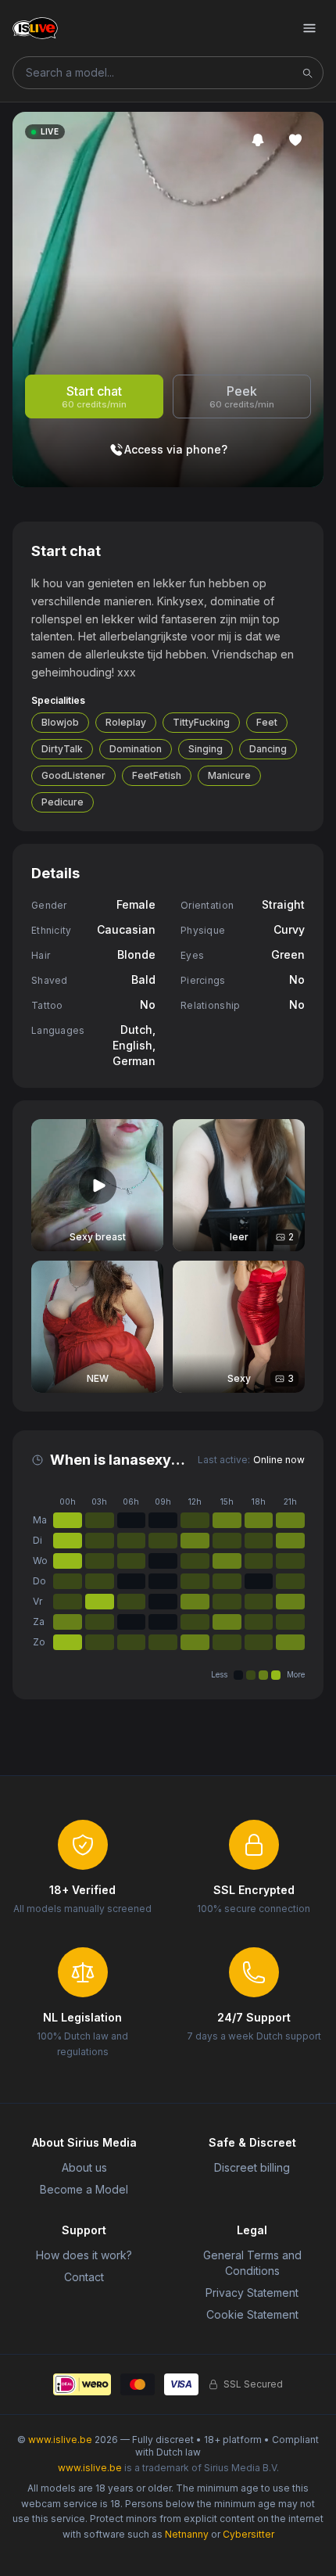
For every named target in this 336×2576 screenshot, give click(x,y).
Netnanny (187, 2534)
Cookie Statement (252, 2314)
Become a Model (84, 2189)
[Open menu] (309, 28)
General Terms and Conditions (252, 2263)
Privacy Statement (252, 2293)
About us (84, 2167)
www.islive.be (60, 2440)
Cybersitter (248, 2534)
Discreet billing (252, 2167)
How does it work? (84, 2255)
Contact (84, 2277)
